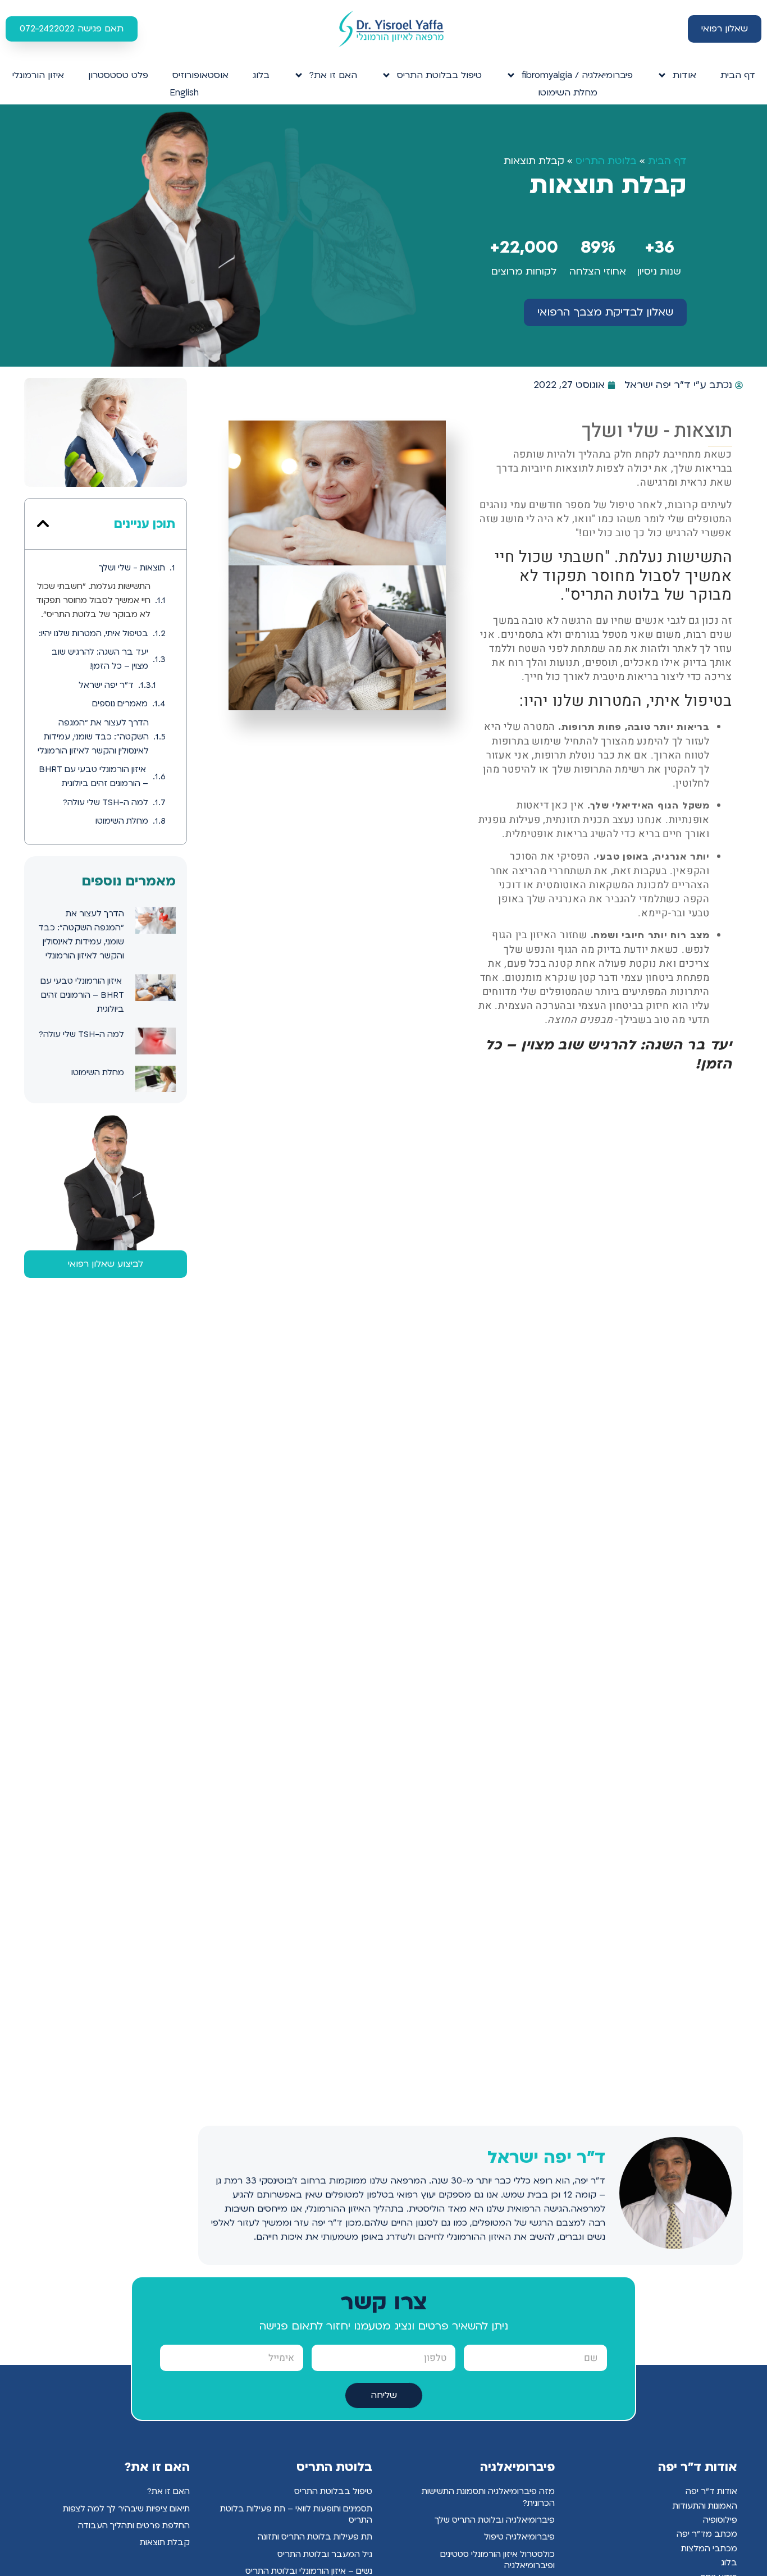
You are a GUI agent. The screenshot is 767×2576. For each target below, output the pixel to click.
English (184, 93)
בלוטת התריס (606, 161)
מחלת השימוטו (568, 93)
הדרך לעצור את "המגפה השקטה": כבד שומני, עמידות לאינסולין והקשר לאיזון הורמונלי (93, 737)
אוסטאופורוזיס (200, 75)
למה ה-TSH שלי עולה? (106, 802)
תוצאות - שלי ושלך (132, 568)
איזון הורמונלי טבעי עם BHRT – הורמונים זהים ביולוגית (93, 776)
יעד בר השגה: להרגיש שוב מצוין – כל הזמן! (100, 659)
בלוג (261, 75)
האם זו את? (333, 75)
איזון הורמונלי (38, 75)
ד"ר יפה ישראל (106, 685)
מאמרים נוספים (120, 704)
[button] (43, 524)
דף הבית (738, 75)
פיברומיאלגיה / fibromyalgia (577, 75)
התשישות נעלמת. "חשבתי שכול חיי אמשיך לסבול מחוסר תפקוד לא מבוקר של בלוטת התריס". (93, 600)
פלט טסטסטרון (118, 75)
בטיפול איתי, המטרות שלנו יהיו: (93, 633)
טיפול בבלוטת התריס (439, 75)
